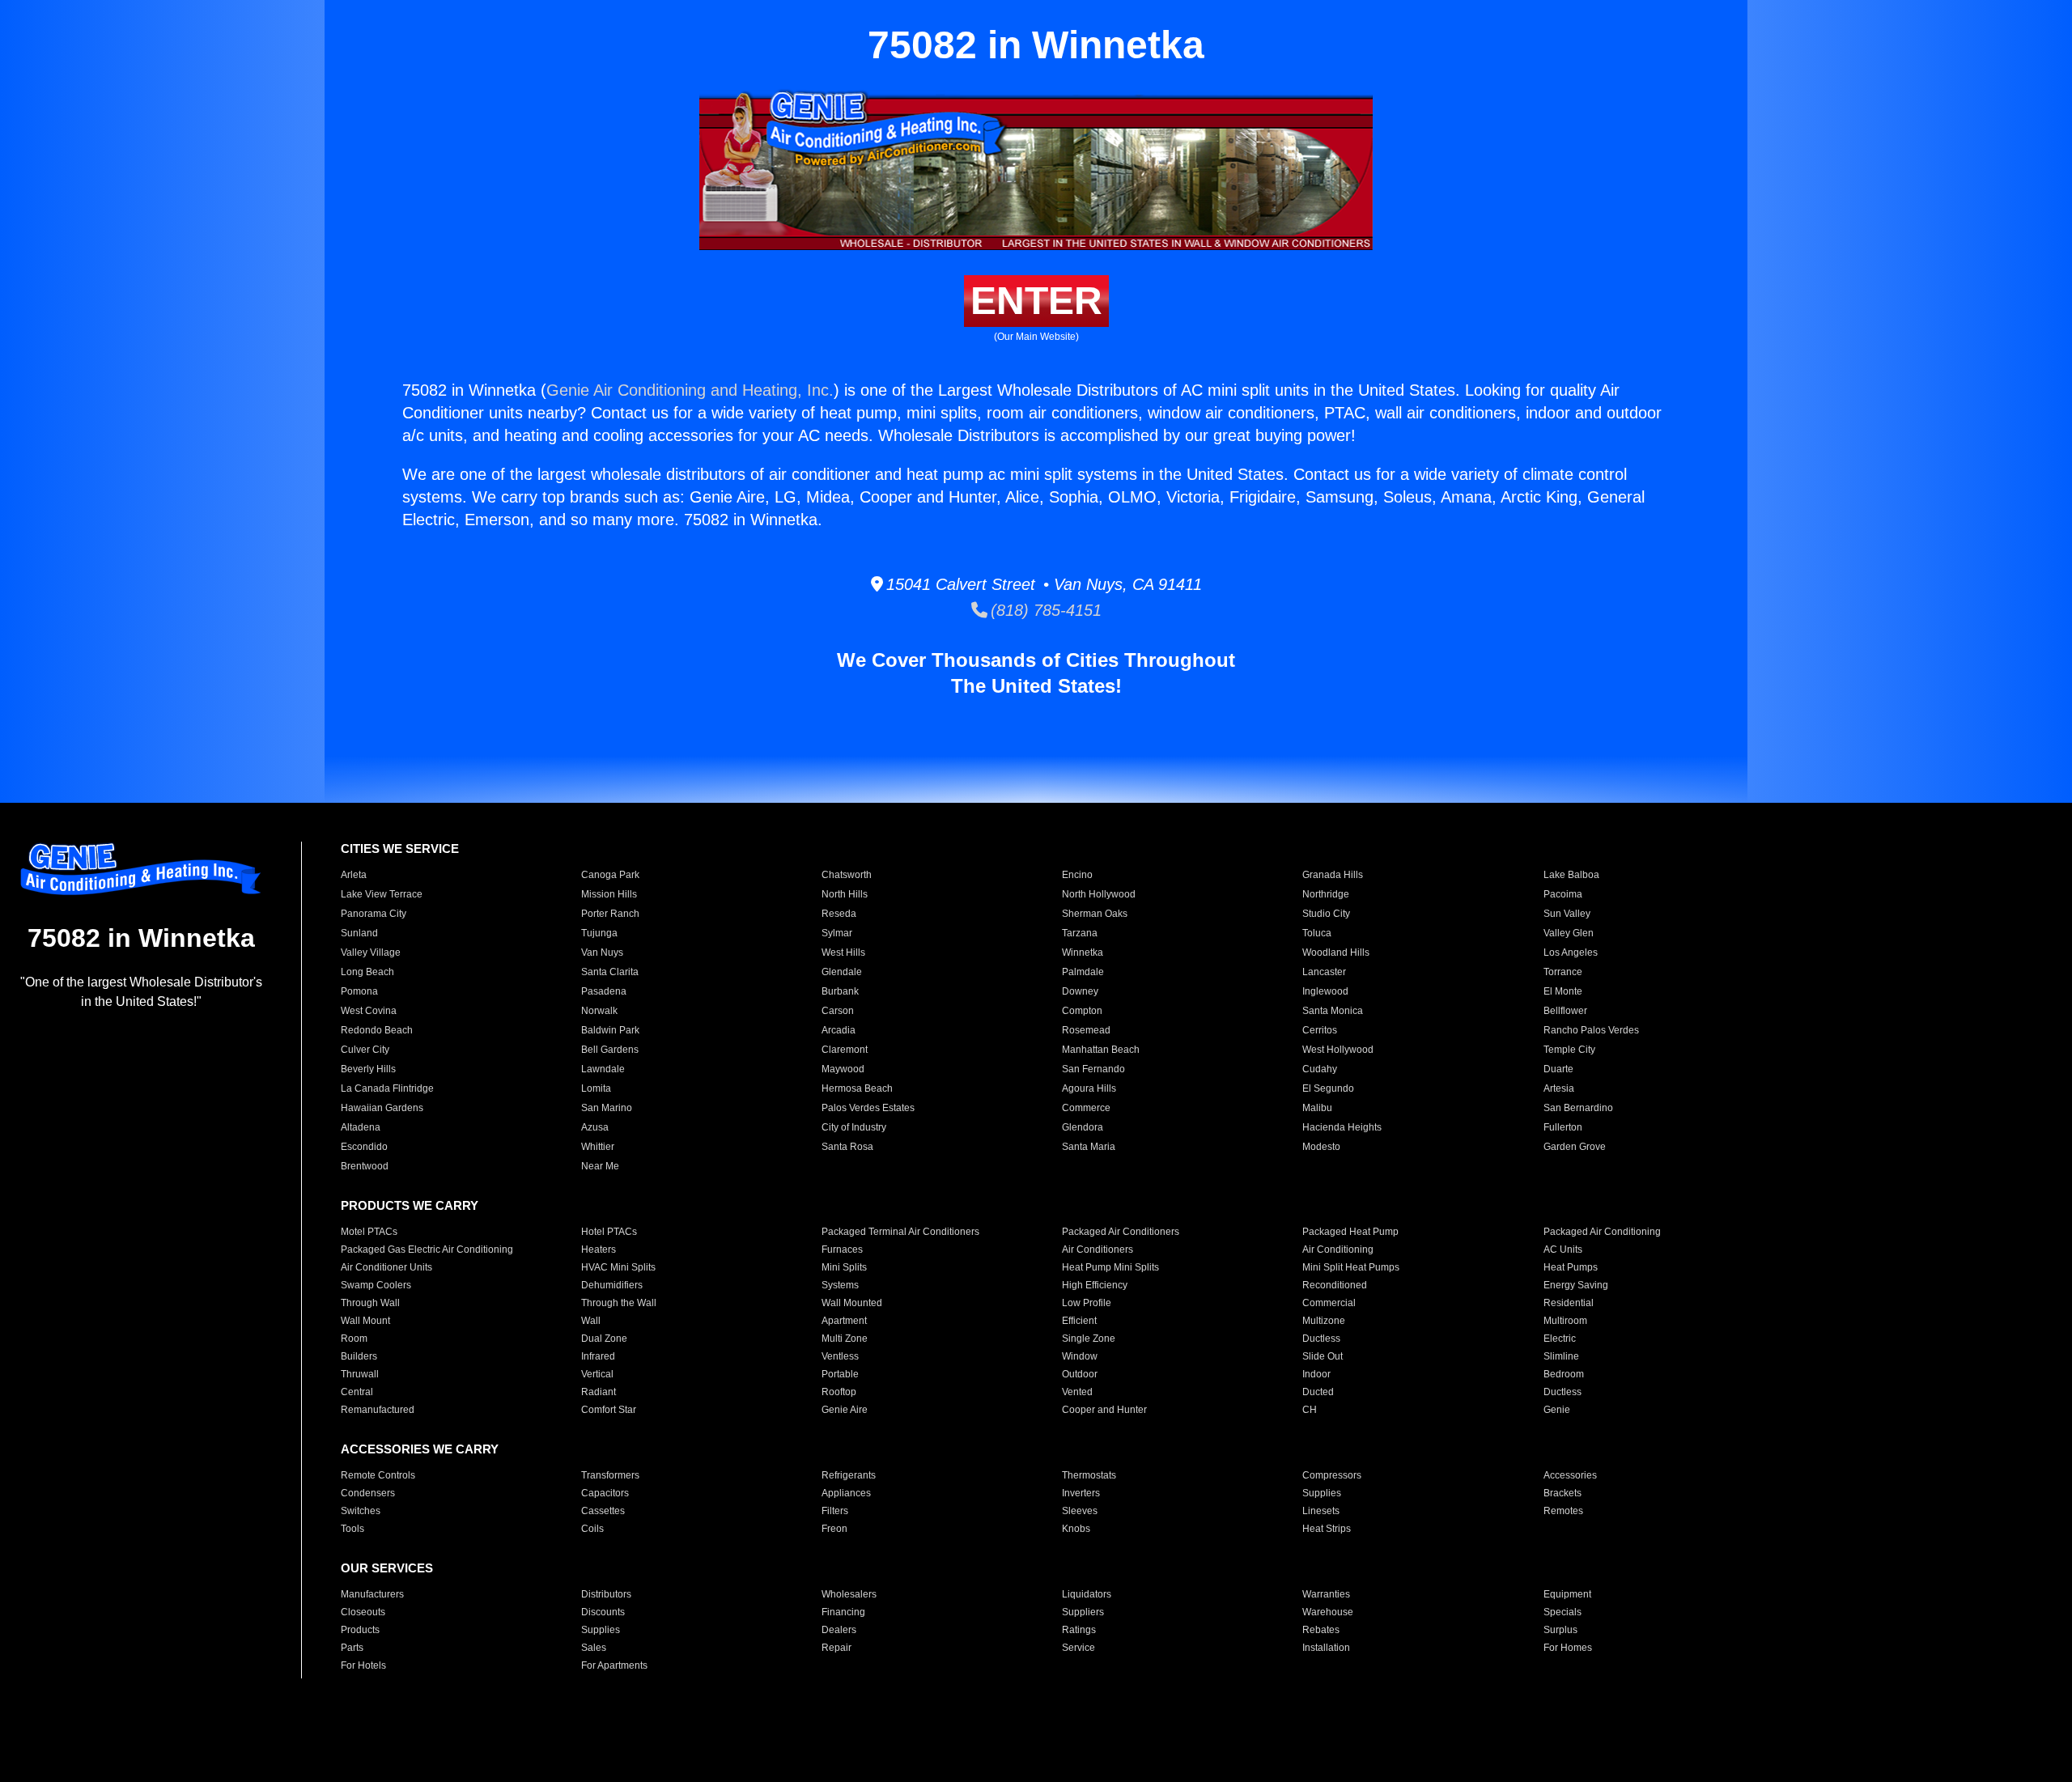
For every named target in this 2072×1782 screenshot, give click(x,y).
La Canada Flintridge (387, 1088)
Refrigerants (849, 1475)
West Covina (369, 1011)
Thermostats (1089, 1475)
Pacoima (1563, 894)
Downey (1080, 991)
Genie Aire (845, 1410)
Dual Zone (604, 1339)
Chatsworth (847, 875)
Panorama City (374, 914)
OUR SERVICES (387, 1568)
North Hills (845, 894)
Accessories (1570, 1475)
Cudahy (1320, 1069)
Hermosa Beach (857, 1088)
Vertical (597, 1374)
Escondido (364, 1147)
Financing (843, 1612)
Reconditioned (1335, 1285)
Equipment (1567, 1594)
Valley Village (371, 953)
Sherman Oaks (1095, 914)
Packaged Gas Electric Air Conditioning (427, 1250)
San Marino (607, 1108)
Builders (359, 1356)
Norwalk (599, 1011)
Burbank (840, 991)
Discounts (603, 1612)
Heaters (599, 1250)
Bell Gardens (610, 1050)
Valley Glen (1569, 933)
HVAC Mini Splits (618, 1267)
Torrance (1563, 972)
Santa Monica (1333, 1011)
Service (1078, 1648)
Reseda (839, 914)
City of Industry (854, 1127)
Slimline (1561, 1356)
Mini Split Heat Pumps (1351, 1267)
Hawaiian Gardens (382, 1108)
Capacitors (605, 1493)
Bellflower (1565, 1011)
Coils (592, 1529)
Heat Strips (1327, 1529)
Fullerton (1563, 1127)
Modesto (1321, 1147)
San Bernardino (1578, 1108)
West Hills (843, 953)
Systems (840, 1285)
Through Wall (370, 1303)
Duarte (1558, 1069)
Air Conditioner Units (386, 1267)
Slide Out (1323, 1356)
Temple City (1569, 1050)
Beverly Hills (368, 1069)
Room (354, 1339)
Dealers (839, 1630)
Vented (1077, 1392)
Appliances (846, 1493)
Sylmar (837, 933)
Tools (352, 1529)
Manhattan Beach (1101, 1050)
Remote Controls (378, 1475)
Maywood (843, 1069)
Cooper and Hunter (1104, 1410)
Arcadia (839, 1030)
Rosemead (1086, 1030)
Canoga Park (610, 875)
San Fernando (1093, 1069)
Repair (836, 1648)
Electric (1560, 1339)
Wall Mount (365, 1321)
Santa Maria (1089, 1147)
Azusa (595, 1127)
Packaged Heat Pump (1350, 1232)
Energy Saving (1576, 1285)
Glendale (842, 972)
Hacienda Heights (1342, 1127)
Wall (591, 1321)
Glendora (1083, 1127)
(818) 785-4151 (1044, 610)
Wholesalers (849, 1594)
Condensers (368, 1493)
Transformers (610, 1475)
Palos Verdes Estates (868, 1108)
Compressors (1332, 1475)
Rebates (1321, 1630)
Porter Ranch (610, 914)
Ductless (1321, 1339)
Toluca (1317, 933)
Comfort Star (609, 1410)
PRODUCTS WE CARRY (410, 1205)
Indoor (1316, 1374)
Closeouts (363, 1612)
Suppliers (1083, 1612)
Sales (594, 1648)
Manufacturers (372, 1594)
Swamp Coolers (376, 1285)
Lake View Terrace (382, 894)
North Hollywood (1099, 894)
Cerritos (1320, 1030)
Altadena (361, 1127)
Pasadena (604, 991)
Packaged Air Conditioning (1602, 1232)
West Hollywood (1338, 1050)
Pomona (359, 991)
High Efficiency (1095, 1285)
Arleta (354, 875)
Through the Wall (619, 1303)
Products (360, 1630)
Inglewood (1325, 991)
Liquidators (1087, 1594)
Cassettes (603, 1511)
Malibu (1317, 1108)
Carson (838, 1011)
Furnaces (842, 1250)
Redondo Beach (377, 1030)
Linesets (1321, 1511)
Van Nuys (602, 953)
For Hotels (363, 1665)
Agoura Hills (1089, 1088)
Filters (835, 1511)
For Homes (1568, 1648)
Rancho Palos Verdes (1591, 1030)
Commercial (1329, 1303)
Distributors (606, 1594)
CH (1310, 1410)
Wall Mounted (852, 1303)
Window (1080, 1356)
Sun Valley (1567, 914)
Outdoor (1080, 1374)
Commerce (1086, 1108)
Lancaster (1324, 972)
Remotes (1563, 1511)
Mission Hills (609, 894)
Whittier (598, 1147)
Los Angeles (1571, 953)
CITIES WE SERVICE (400, 849)
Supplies (1322, 1493)
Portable (840, 1374)
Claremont (845, 1050)
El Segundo (1328, 1088)
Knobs (1076, 1529)
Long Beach (367, 972)
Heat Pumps (1571, 1267)
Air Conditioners (1098, 1250)
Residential (1569, 1303)
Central (357, 1392)
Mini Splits (844, 1267)
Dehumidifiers (612, 1285)
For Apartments (614, 1665)
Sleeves (1080, 1511)
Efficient (1079, 1321)
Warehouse (1328, 1612)
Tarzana (1080, 933)
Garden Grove (1575, 1147)
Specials (1562, 1612)
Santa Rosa (847, 1147)
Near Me (600, 1166)
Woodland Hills (1336, 953)
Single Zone (1089, 1339)
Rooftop (839, 1392)
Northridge (1326, 894)
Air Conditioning (1338, 1250)
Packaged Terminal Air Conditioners (900, 1232)
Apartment (844, 1321)
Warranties (1326, 1594)
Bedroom (1564, 1374)
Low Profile (1087, 1303)
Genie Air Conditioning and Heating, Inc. (690, 390)
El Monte (1563, 991)
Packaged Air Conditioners (1121, 1232)
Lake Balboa (1571, 875)
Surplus (1560, 1630)
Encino (1077, 875)
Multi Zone (845, 1339)
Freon (834, 1529)
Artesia (1559, 1088)
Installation (1326, 1648)
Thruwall (360, 1374)
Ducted (1318, 1392)
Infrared (598, 1356)
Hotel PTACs (609, 1232)
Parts (352, 1648)
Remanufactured (378, 1410)
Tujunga (599, 933)
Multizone (1324, 1321)
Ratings (1079, 1630)
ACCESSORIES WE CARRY (420, 1449)
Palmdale (1083, 972)
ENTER (1036, 301)
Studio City (1326, 914)
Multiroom (1565, 1321)
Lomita (596, 1088)
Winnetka (1083, 953)
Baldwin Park (610, 1030)
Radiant (599, 1392)
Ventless (840, 1356)
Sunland (359, 933)
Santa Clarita (610, 972)
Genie (1557, 1410)
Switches (361, 1511)
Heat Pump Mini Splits (1110, 1267)
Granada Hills (1333, 875)
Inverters (1081, 1493)
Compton (1082, 1011)
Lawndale (603, 1069)
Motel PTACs (369, 1232)
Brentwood (365, 1166)
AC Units (1563, 1250)
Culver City (365, 1050)
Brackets (1562, 1493)
